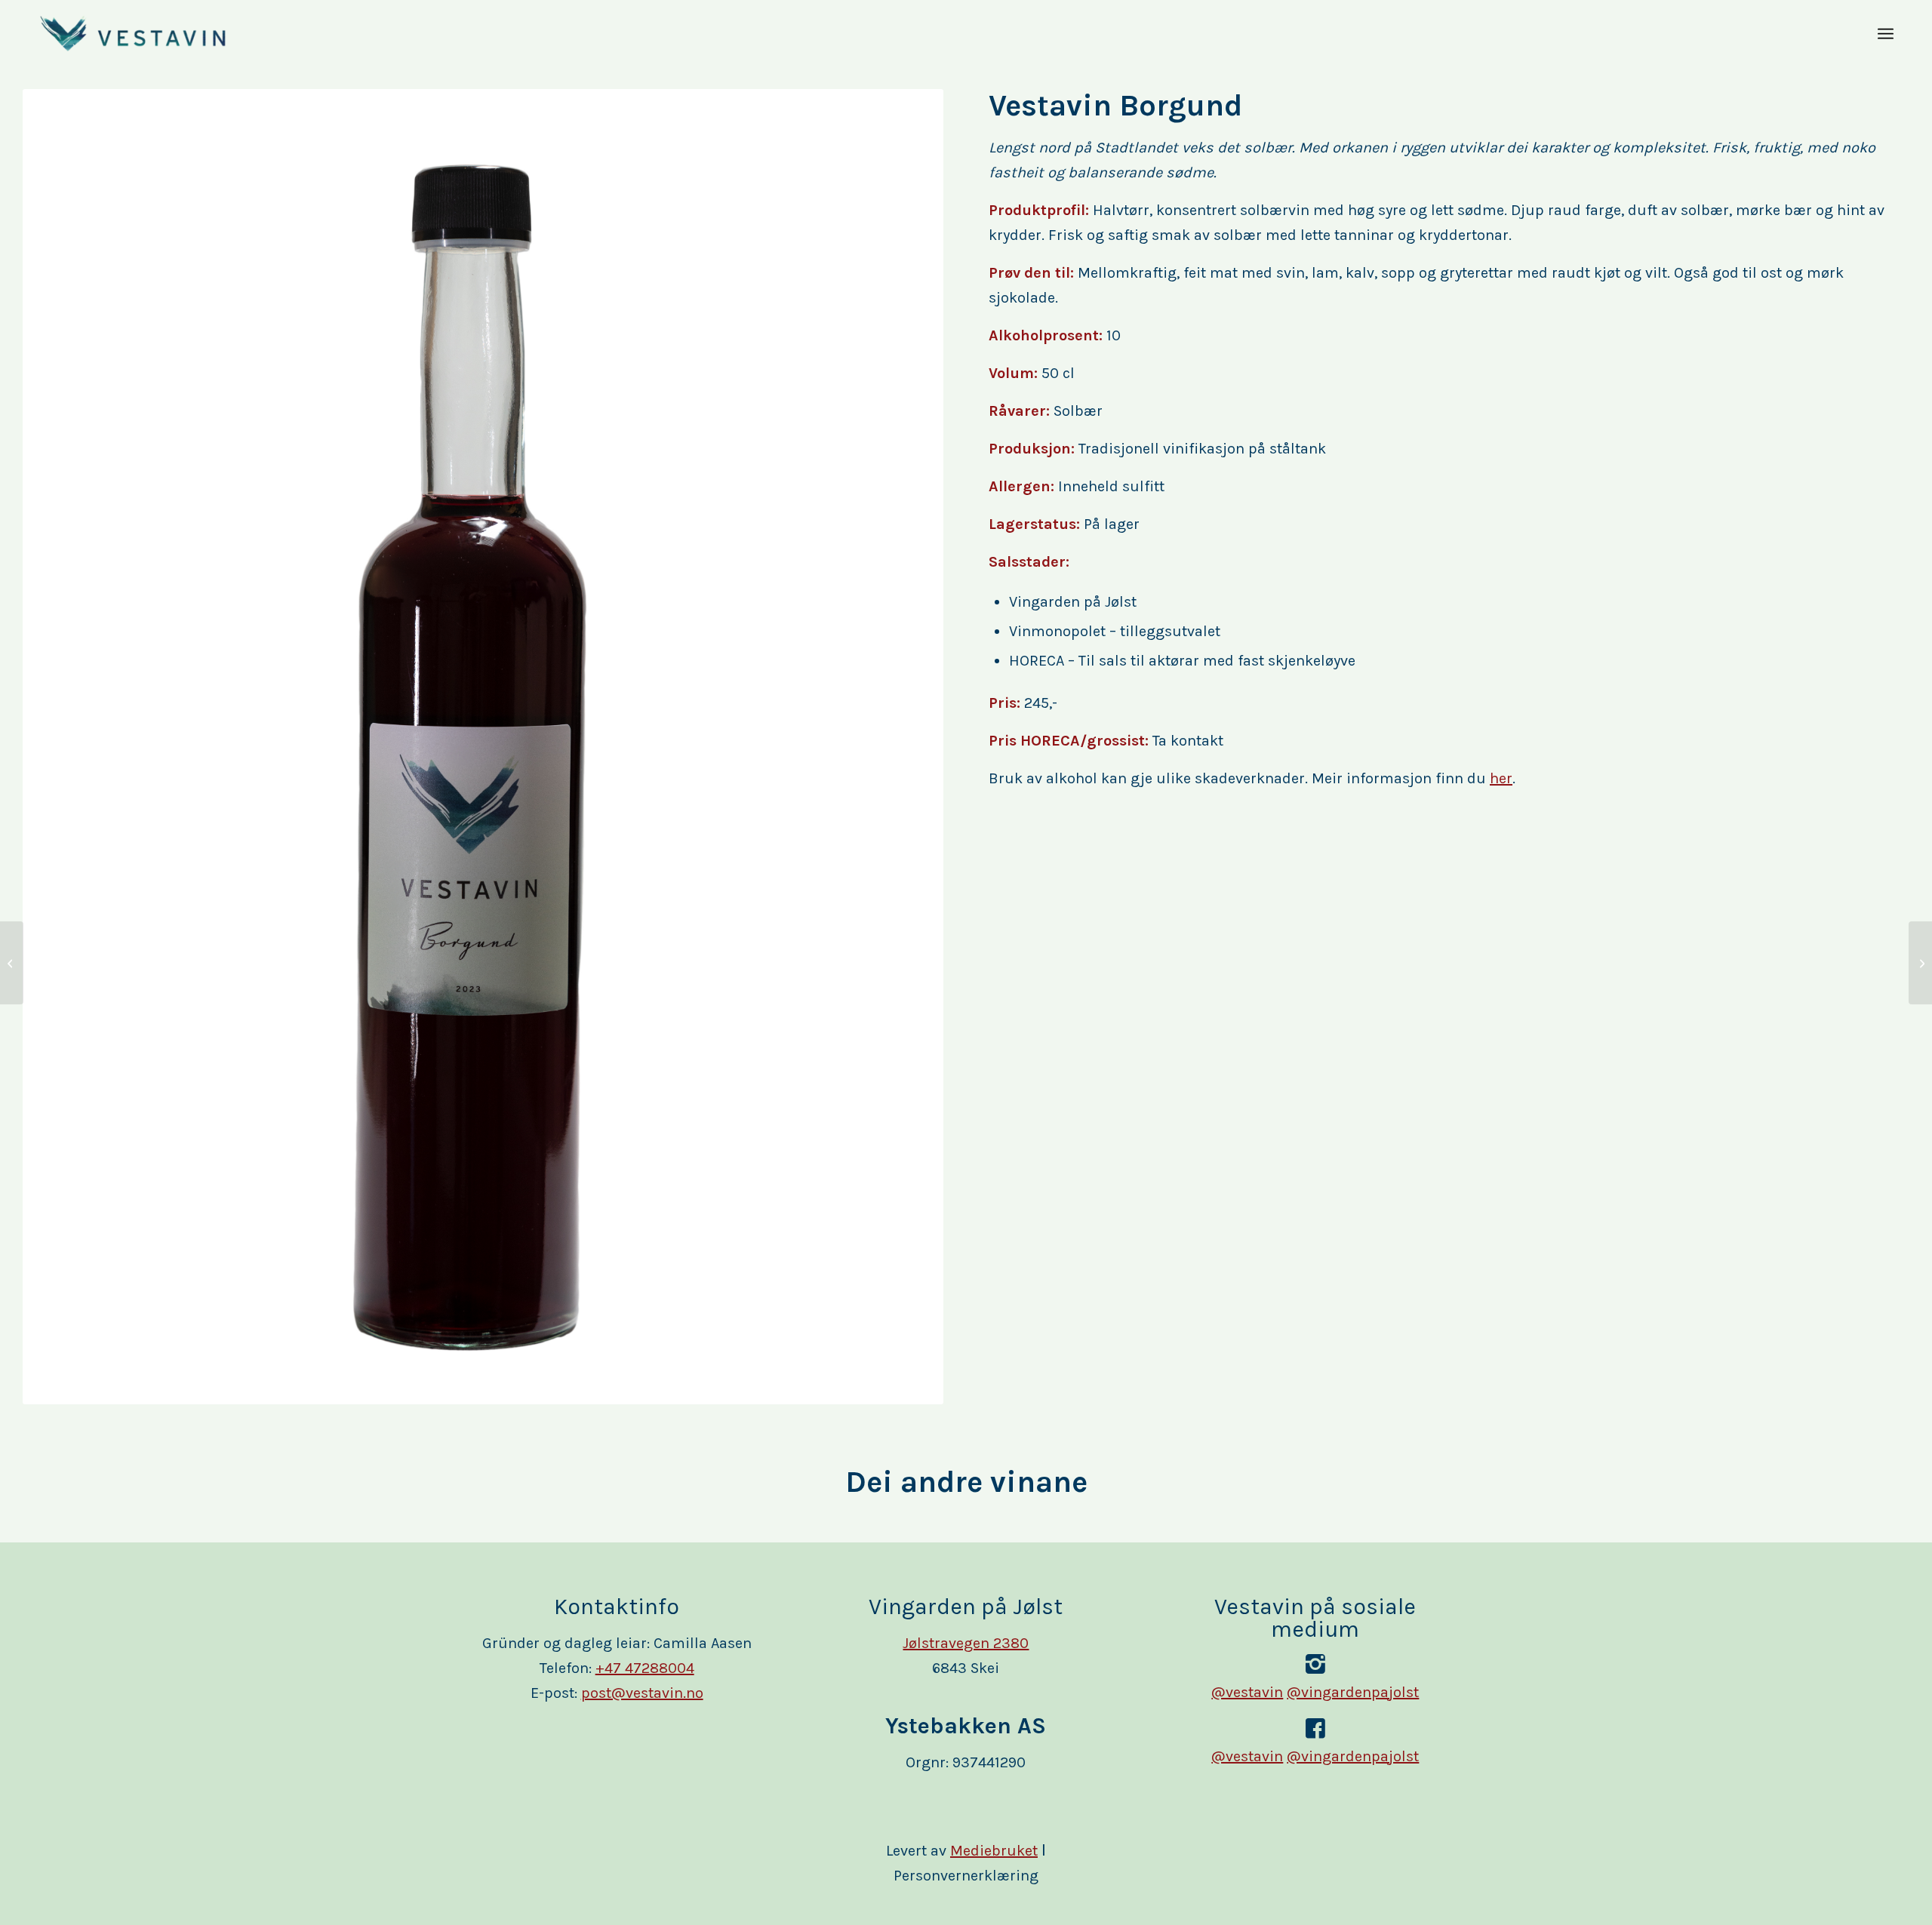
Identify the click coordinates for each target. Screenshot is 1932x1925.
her (1501, 778)
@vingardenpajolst (1353, 1692)
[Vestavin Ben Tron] (1920, 963)
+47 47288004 (645, 1668)
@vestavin (1247, 1692)
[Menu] (1886, 34)
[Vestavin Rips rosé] (12, 963)
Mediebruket (994, 1851)
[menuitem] (1886, 34)
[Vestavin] (133, 34)
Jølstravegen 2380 (966, 1643)
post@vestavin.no (642, 1693)
